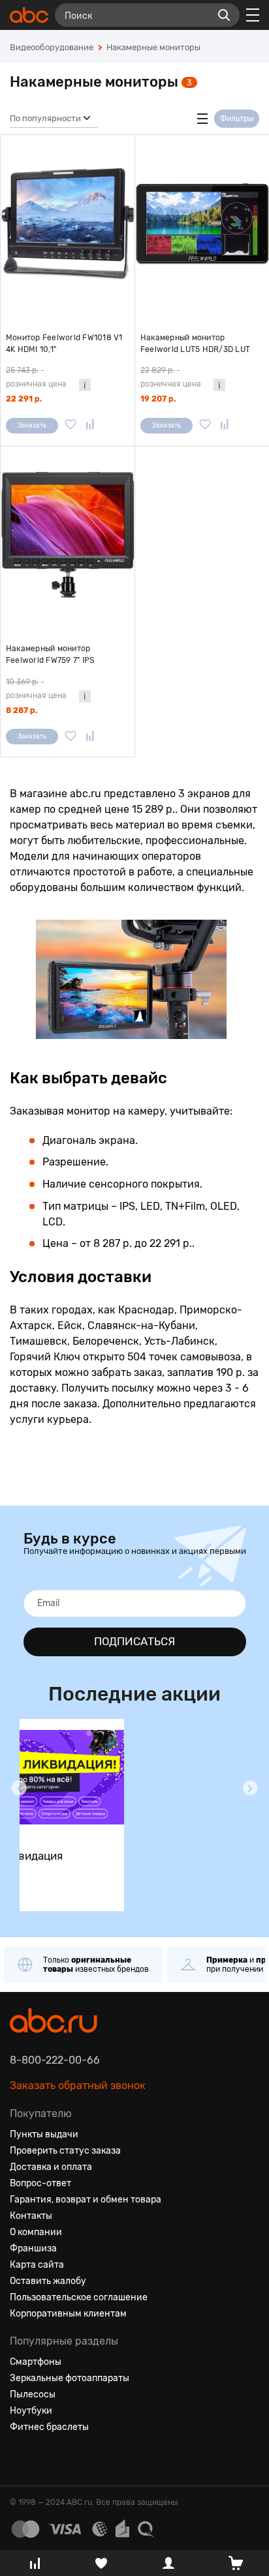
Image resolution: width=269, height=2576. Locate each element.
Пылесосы (33, 2394)
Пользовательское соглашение (79, 2297)
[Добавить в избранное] (71, 426)
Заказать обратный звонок (78, 2086)
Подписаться (134, 1641)
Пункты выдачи (44, 2134)
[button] (19, 1788)
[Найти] (224, 15)
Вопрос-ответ (40, 2183)
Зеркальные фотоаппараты (70, 2378)
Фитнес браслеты (49, 2427)
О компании (36, 2232)
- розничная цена (36, 377)
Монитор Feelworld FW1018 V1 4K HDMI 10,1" (64, 344)
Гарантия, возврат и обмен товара (86, 2200)
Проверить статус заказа (65, 2151)
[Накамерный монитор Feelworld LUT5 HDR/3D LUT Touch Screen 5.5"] (202, 224)
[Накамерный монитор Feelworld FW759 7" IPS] (68, 535)
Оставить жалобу (48, 2281)
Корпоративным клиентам (68, 2314)
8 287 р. (22, 710)
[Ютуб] (67, 2459)
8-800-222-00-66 (55, 2060)
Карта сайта (37, 2265)
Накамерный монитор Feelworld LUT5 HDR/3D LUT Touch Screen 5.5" (195, 344)
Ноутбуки (31, 2411)
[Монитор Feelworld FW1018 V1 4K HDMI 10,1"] (68, 224)
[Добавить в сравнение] (90, 426)
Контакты (31, 2216)
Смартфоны (36, 2362)
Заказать (32, 426)
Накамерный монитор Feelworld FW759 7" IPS (50, 654)
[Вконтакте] (20, 2459)
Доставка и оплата (51, 2167)
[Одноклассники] (44, 2459)
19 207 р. (158, 399)
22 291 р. (24, 399)
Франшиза (33, 2248)
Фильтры (237, 119)
